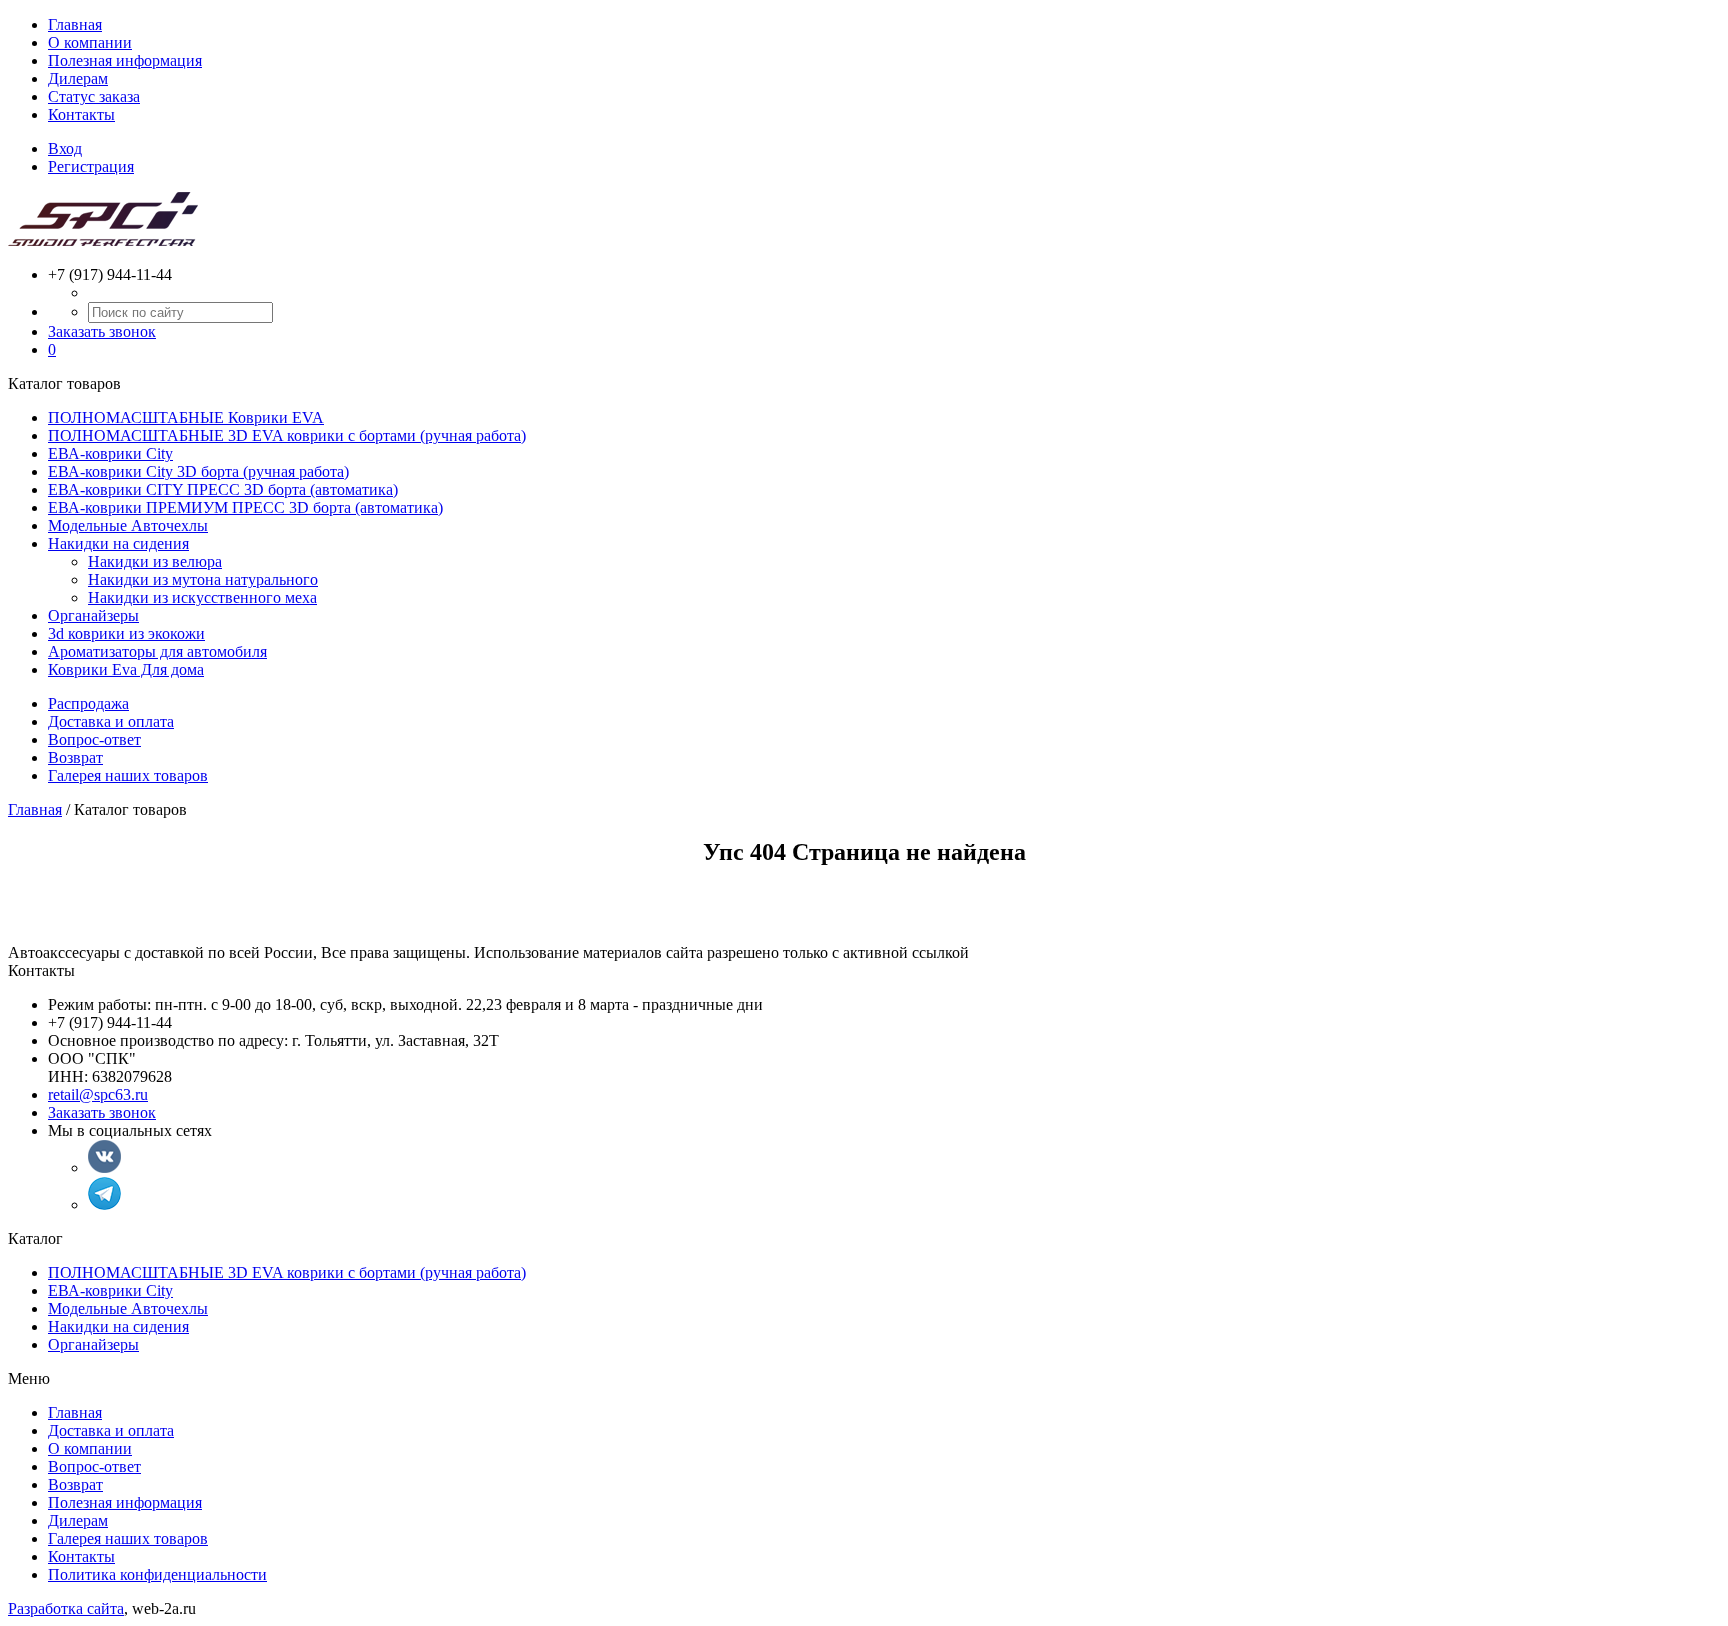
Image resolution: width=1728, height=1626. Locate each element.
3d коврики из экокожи (126, 633)
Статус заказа (94, 96)
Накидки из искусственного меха (202, 597)
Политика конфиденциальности (157, 1574)
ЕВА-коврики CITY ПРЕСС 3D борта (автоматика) (223, 489)
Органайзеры (93, 615)
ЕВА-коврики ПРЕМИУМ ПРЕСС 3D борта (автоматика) (245, 507)
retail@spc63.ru (98, 1094)
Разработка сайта (66, 1608)
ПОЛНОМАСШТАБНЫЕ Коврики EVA (186, 417)
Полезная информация (125, 60)
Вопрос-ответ (94, 739)
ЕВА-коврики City (110, 453)
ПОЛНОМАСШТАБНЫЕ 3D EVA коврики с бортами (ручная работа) (287, 435)
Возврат (75, 757)
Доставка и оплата (111, 721)
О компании (90, 42)
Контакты (81, 114)
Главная (75, 24)
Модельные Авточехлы (128, 525)
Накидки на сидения (118, 543)
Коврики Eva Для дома (126, 669)
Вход (65, 148)
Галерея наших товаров (128, 775)
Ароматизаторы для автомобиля (157, 651)
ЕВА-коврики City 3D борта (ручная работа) (198, 471)
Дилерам (78, 78)
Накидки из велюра (155, 561)
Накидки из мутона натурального (203, 579)
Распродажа (88, 703)
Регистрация (91, 166)
